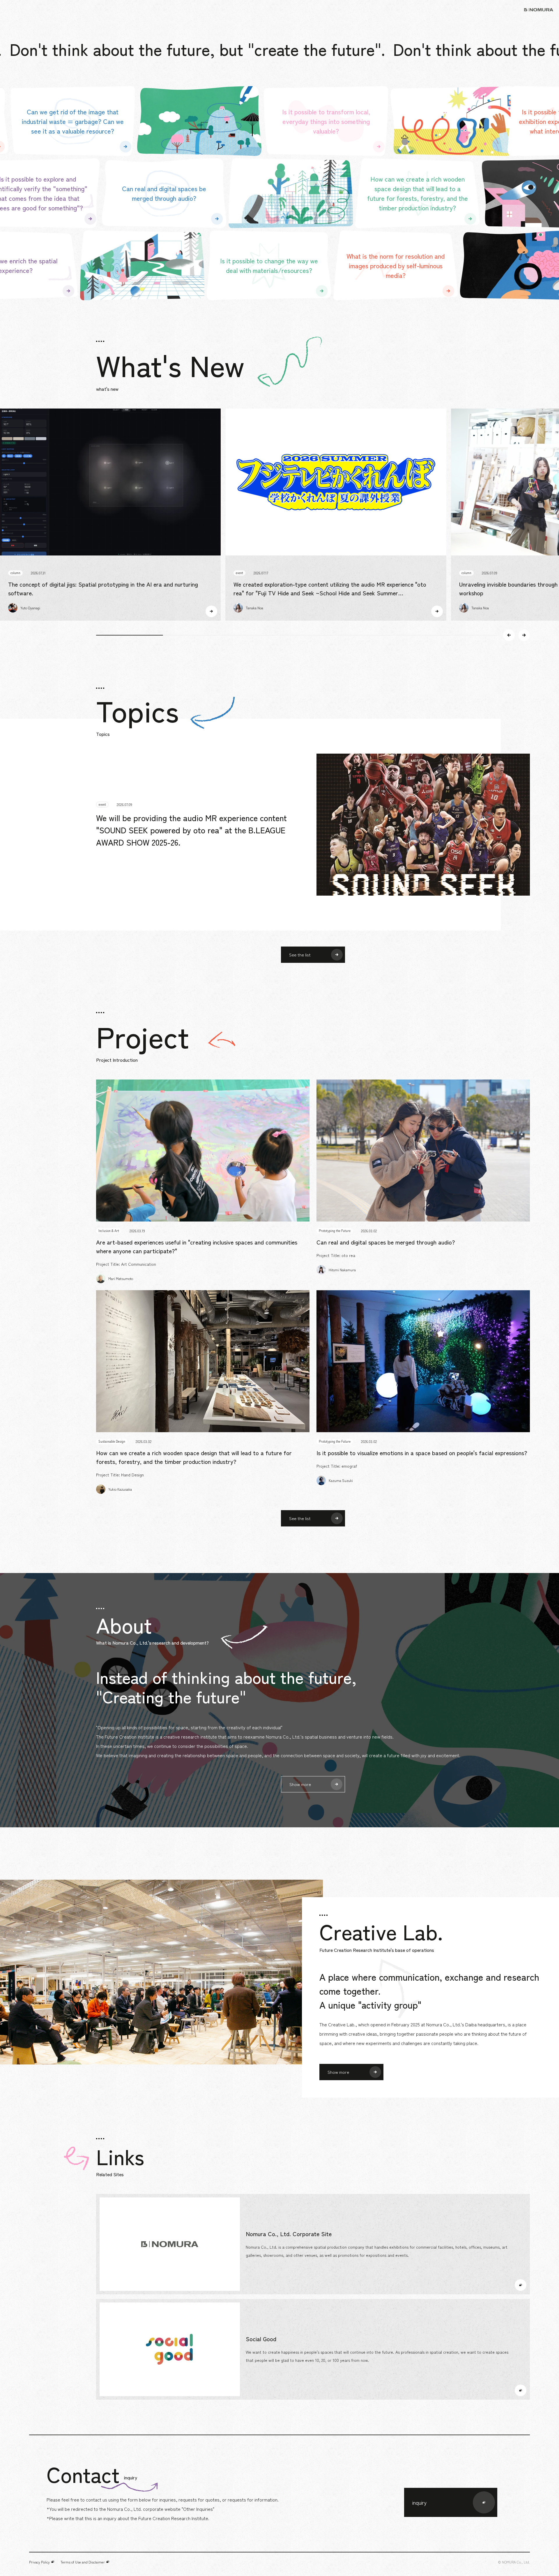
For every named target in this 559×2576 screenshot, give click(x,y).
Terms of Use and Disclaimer (83, 2562)
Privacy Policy (39, 2562)
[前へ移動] (509, 635)
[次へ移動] (524, 635)
